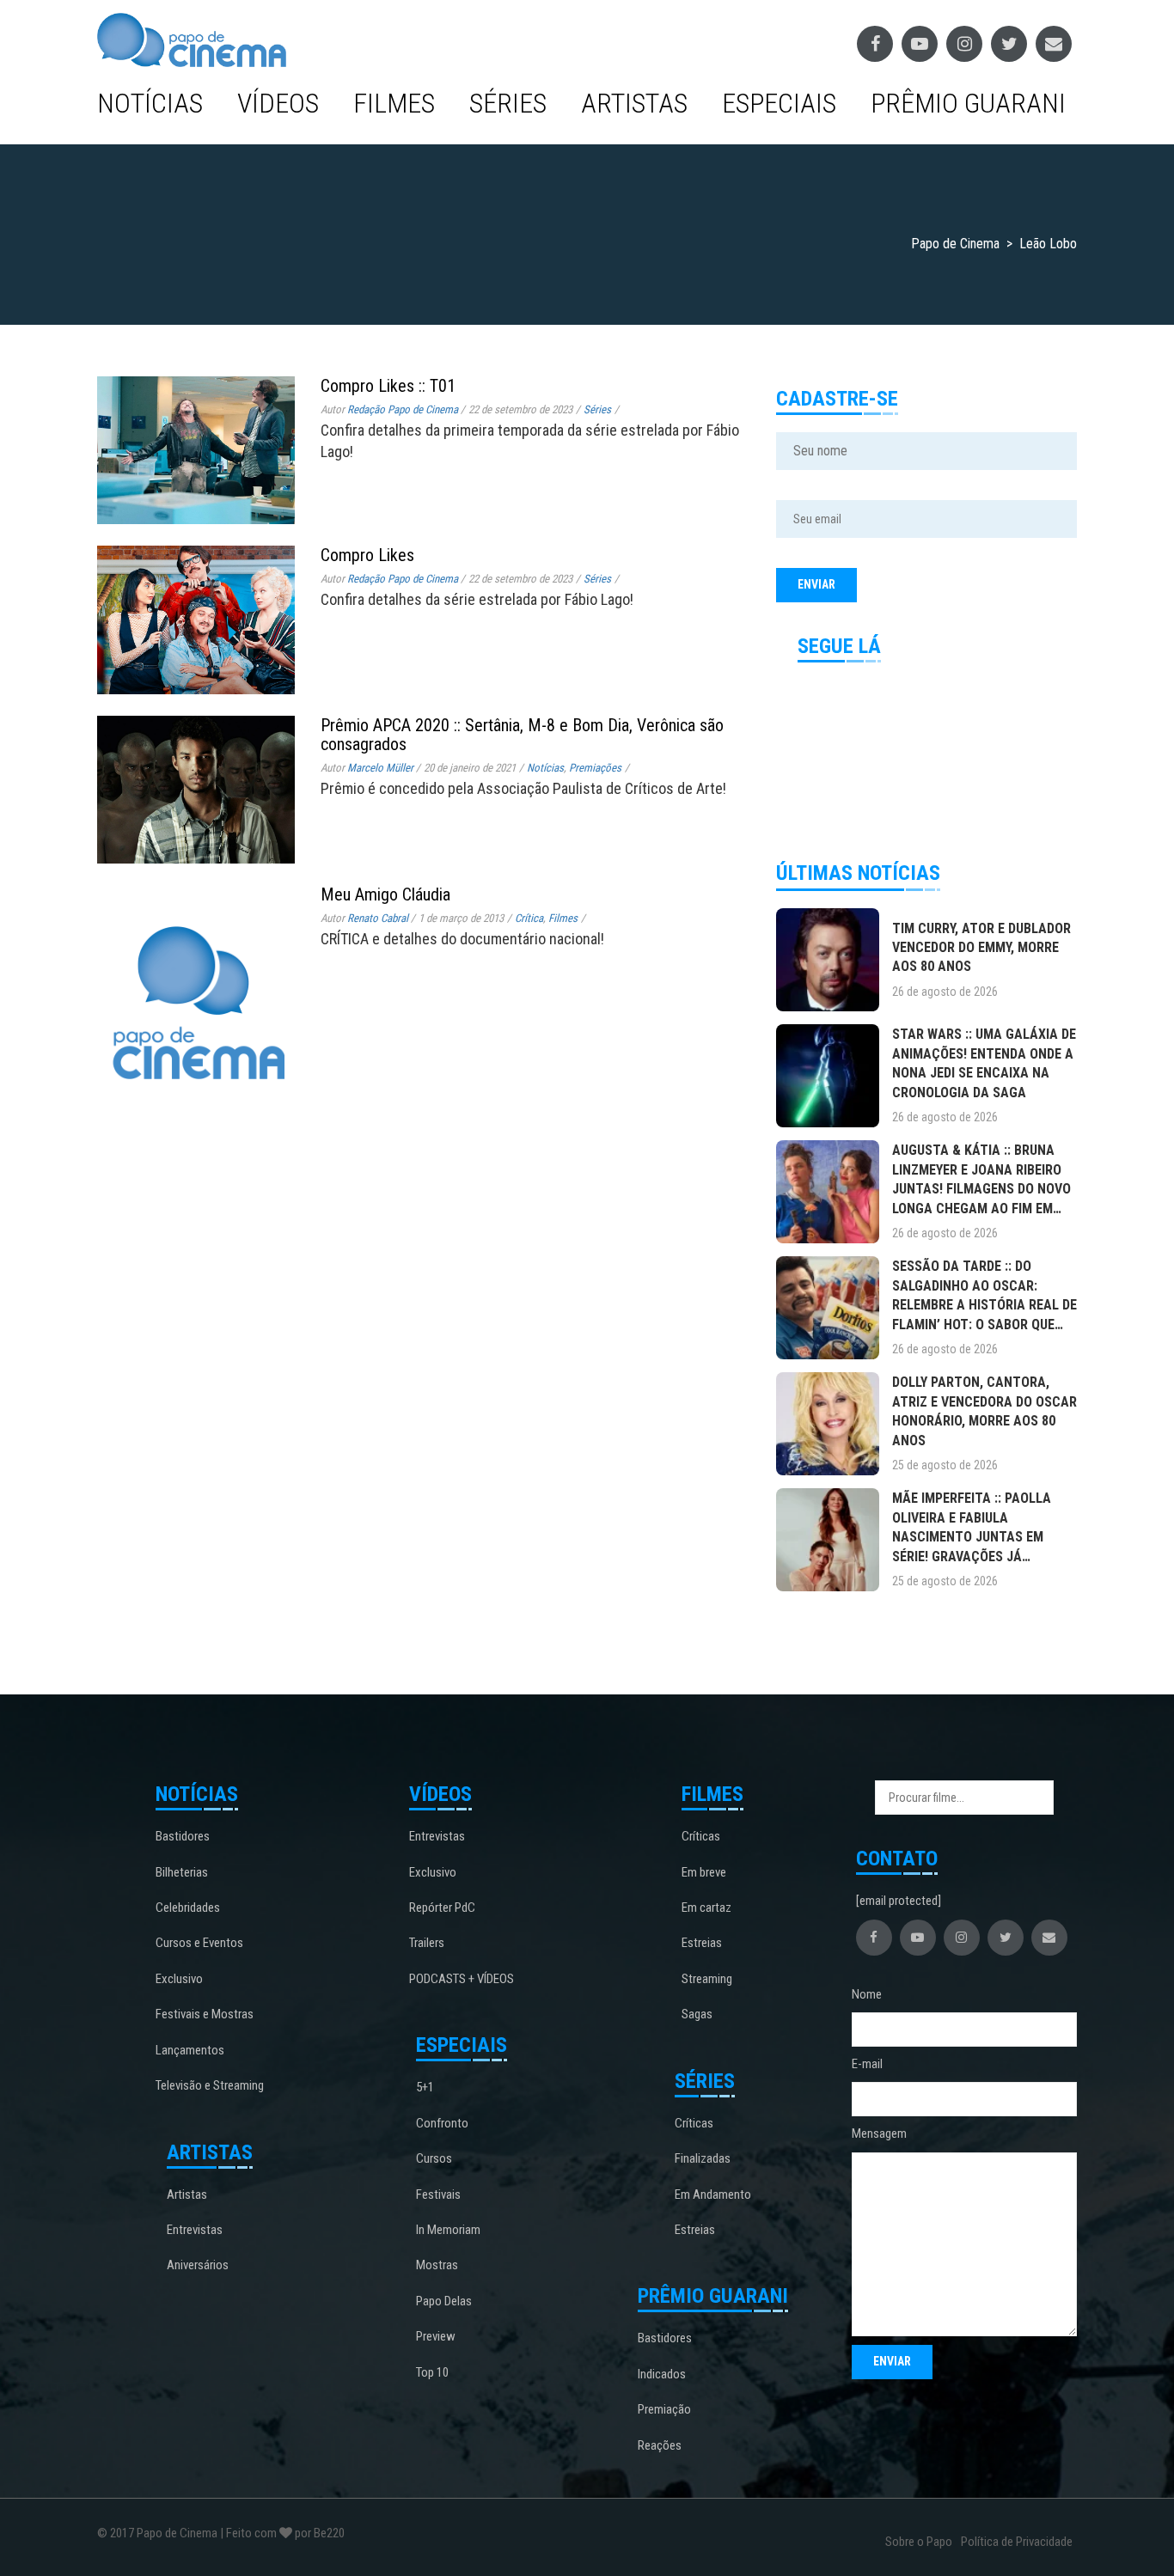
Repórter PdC (442, 1908)
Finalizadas (703, 2158)
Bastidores (183, 1836)
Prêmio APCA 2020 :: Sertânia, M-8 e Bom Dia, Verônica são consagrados (522, 735)
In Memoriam (448, 2230)
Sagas (697, 2014)
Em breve (704, 1872)
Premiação (664, 2409)
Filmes (394, 103)
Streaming (707, 1979)
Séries (508, 103)
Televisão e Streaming (210, 2085)
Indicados (662, 2374)
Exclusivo (179, 1979)
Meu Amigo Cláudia (385, 894)
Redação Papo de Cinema (403, 409)
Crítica (529, 918)
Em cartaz (706, 1908)
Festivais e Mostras (205, 2014)
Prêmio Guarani (968, 103)
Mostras (437, 2265)
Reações (660, 2445)
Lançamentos (190, 2050)
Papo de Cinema (177, 2533)
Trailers (427, 1943)
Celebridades (188, 1908)
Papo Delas (444, 2301)
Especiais (779, 103)
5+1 (425, 2087)
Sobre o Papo (919, 2542)
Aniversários (198, 2265)
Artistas (634, 103)
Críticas (701, 1836)
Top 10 (432, 2372)
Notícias (150, 103)
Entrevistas (195, 2230)
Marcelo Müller (380, 768)
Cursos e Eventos (199, 1943)
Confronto (442, 2123)
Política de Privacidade (1017, 2542)
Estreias (702, 1943)
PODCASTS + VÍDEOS (462, 1979)
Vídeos (278, 103)
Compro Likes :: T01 (388, 386)
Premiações (595, 768)
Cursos (434, 2158)
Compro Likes (367, 555)
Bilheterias (182, 1872)
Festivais (438, 2194)
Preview (436, 2336)
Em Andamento (713, 2194)
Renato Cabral (378, 918)
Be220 (329, 2533)
